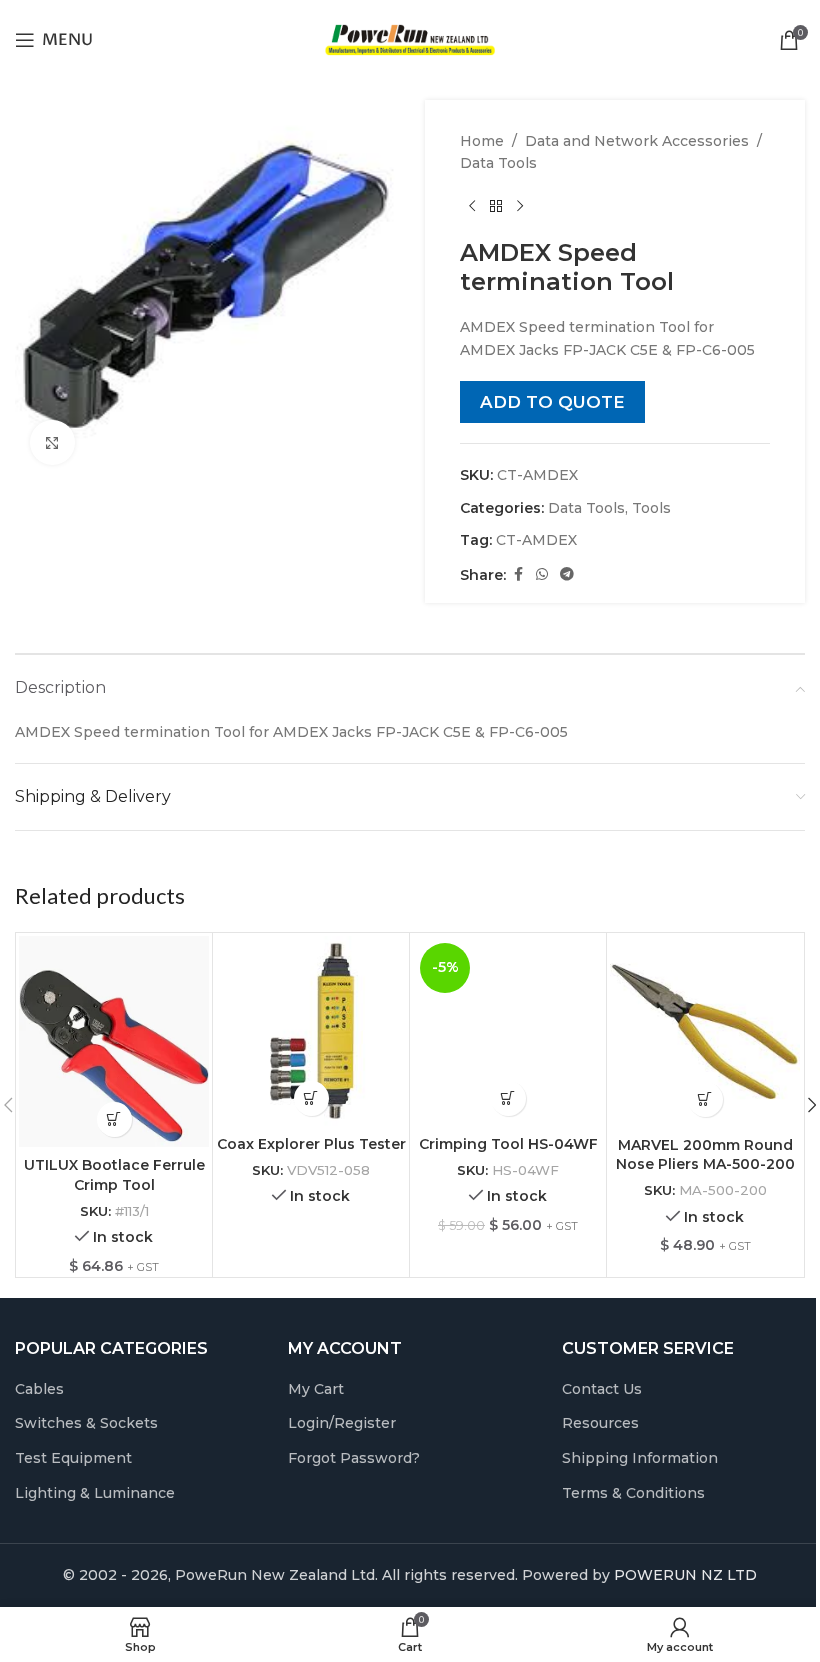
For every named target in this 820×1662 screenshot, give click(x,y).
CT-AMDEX (536, 540)
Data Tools (498, 163)
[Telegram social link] (567, 574)
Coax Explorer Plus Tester (311, 1144)
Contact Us (602, 1389)
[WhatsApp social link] (542, 574)
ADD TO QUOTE (552, 402)
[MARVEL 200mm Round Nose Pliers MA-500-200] (705, 1031)
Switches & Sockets (86, 1423)
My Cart (316, 1389)
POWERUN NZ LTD (685, 1575)
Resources (600, 1423)
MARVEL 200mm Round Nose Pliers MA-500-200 (705, 1155)
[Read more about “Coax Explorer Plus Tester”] (311, 1098)
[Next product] (520, 207)
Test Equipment (73, 1458)
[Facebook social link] (518, 574)
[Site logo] (410, 39)
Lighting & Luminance (95, 1493)
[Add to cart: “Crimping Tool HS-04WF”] (508, 1098)
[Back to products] (496, 207)
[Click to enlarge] (52, 442)
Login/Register (342, 1423)
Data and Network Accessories (637, 141)
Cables (39, 1389)
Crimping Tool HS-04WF (508, 1144)
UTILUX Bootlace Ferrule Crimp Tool (114, 1175)
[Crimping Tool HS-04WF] (508, 1031)
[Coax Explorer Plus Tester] (311, 1031)
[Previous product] (472, 207)
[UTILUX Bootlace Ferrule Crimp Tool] (114, 1041)
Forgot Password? (354, 1458)
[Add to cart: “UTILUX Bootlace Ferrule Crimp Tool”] (114, 1119)
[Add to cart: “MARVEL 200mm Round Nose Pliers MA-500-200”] (705, 1099)
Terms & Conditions (633, 1493)
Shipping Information (640, 1458)
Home (482, 141)
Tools (651, 508)
